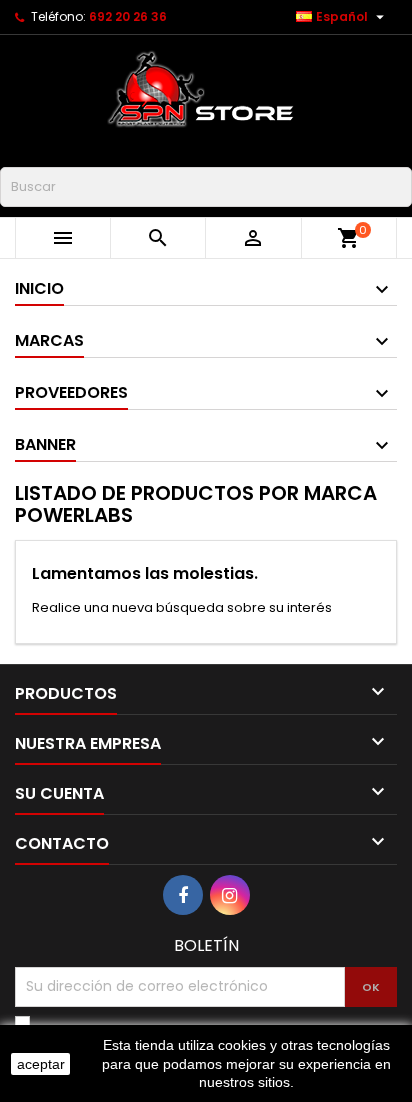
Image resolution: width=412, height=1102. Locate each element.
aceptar (41, 1064)
